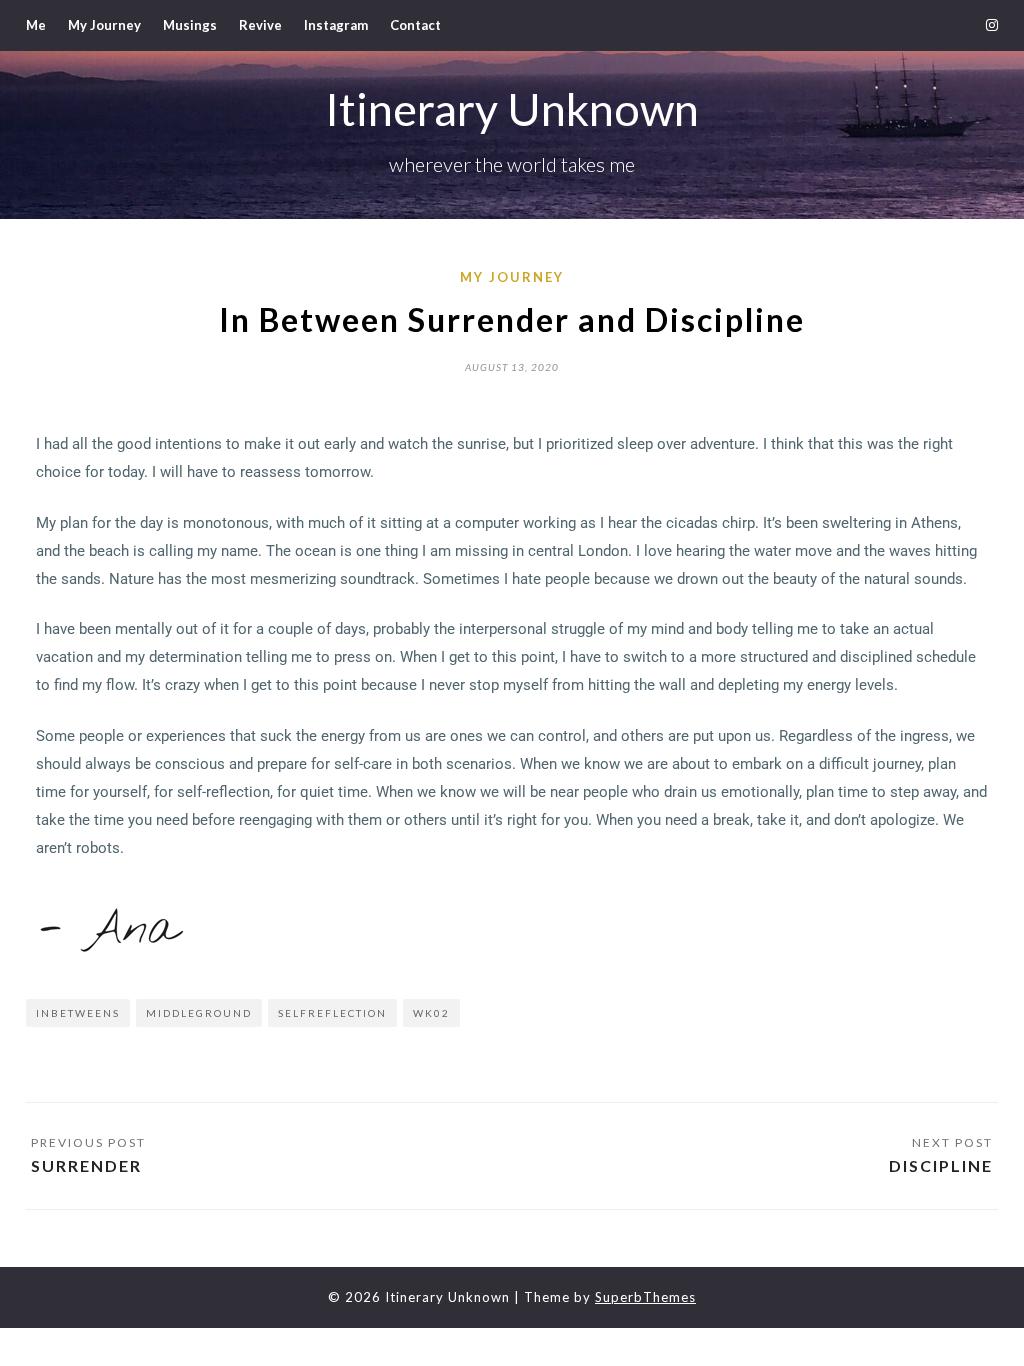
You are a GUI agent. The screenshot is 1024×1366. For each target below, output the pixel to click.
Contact (415, 25)
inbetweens (78, 1013)
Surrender (86, 1165)
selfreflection (332, 1013)
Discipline (941, 1165)
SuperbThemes (645, 1297)
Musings (190, 25)
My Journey (104, 25)
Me (36, 25)
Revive (260, 25)
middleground (199, 1013)
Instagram (336, 25)
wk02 (431, 1013)
